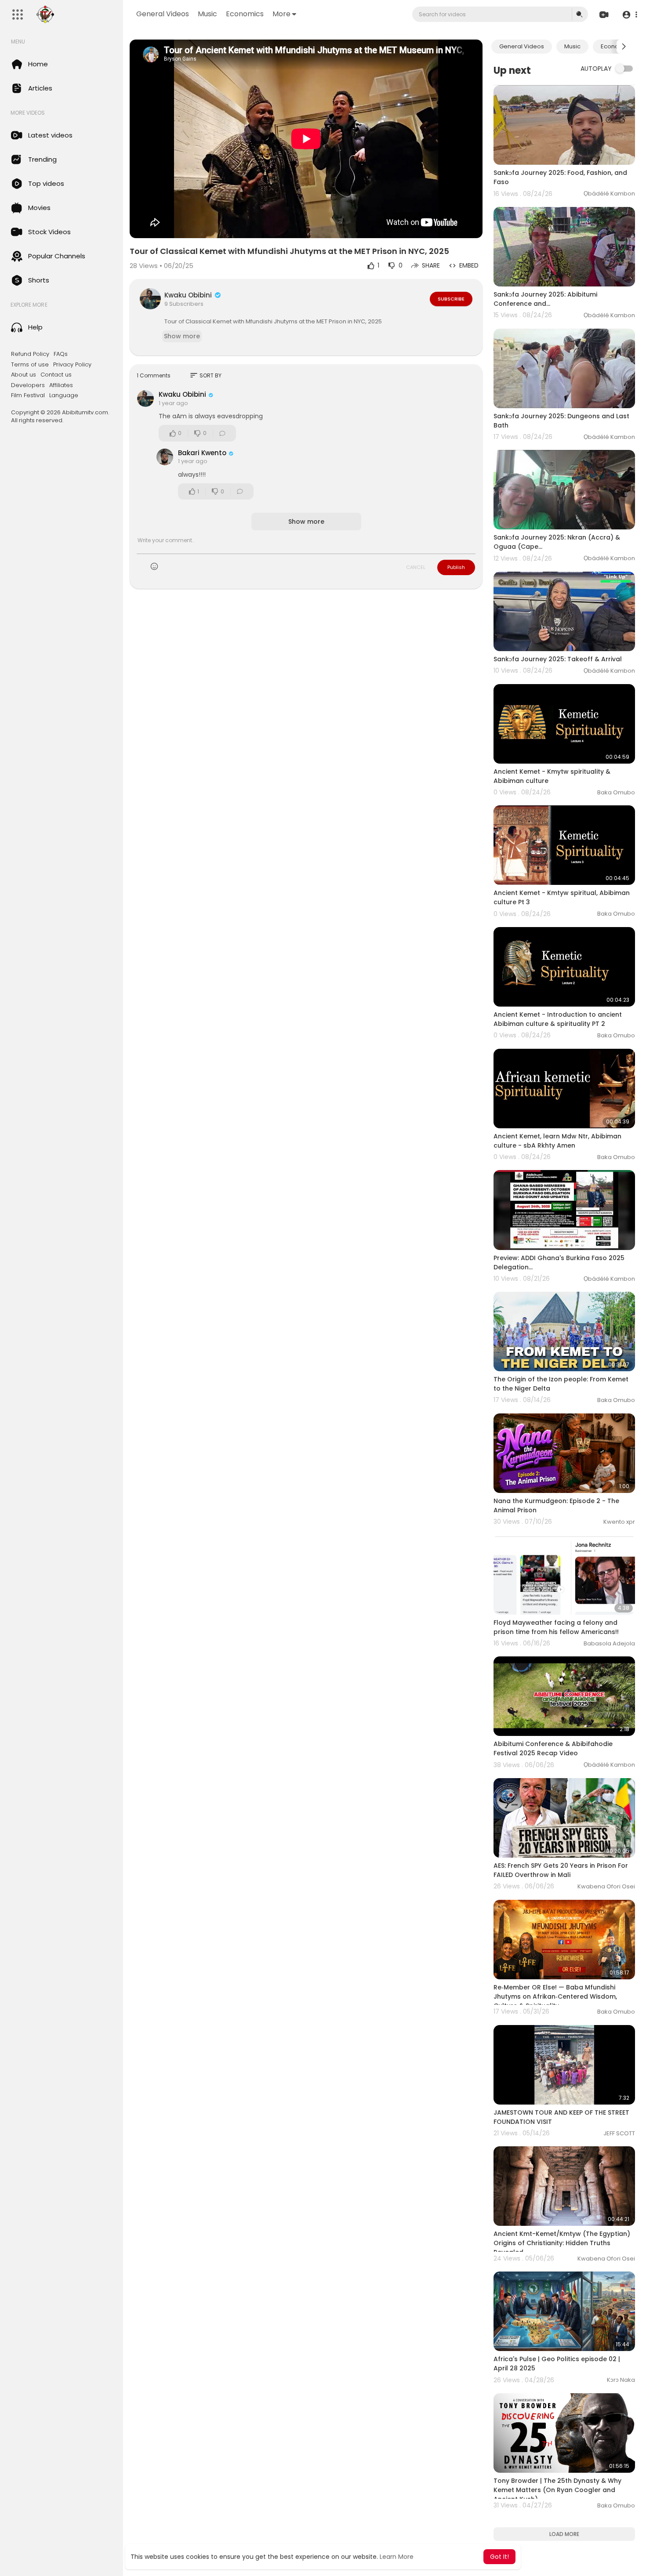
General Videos (163, 14)
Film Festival (28, 395)
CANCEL (416, 567)
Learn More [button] (397, 2557)
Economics (245, 14)
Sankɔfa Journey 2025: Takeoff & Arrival (558, 659)
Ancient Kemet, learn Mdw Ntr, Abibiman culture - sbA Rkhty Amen (557, 1141)
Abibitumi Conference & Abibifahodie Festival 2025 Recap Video (553, 1748)
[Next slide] (624, 47)
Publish (456, 567)
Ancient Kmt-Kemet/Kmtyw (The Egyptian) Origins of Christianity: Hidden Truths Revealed (562, 2243)
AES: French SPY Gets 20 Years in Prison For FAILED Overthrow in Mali (561, 1870)
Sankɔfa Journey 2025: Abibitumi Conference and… (545, 299)
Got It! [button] (499, 2557)
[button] (630, 15)
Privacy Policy (72, 365)
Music (207, 14)
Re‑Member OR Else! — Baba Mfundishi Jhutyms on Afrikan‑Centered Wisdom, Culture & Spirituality (555, 1996)
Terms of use (30, 365)
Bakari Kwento (202, 453)
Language (64, 395)
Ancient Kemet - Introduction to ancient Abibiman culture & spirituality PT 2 (558, 1019)
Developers (28, 385)
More (281, 14)
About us (24, 375)
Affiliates (61, 385)
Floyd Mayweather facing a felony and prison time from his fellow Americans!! (556, 1627)
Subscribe (451, 299)
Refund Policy (30, 354)
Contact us (56, 375)
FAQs (61, 354)
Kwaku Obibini (189, 295)
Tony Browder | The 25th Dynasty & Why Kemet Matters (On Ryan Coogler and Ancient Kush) (557, 2490)
